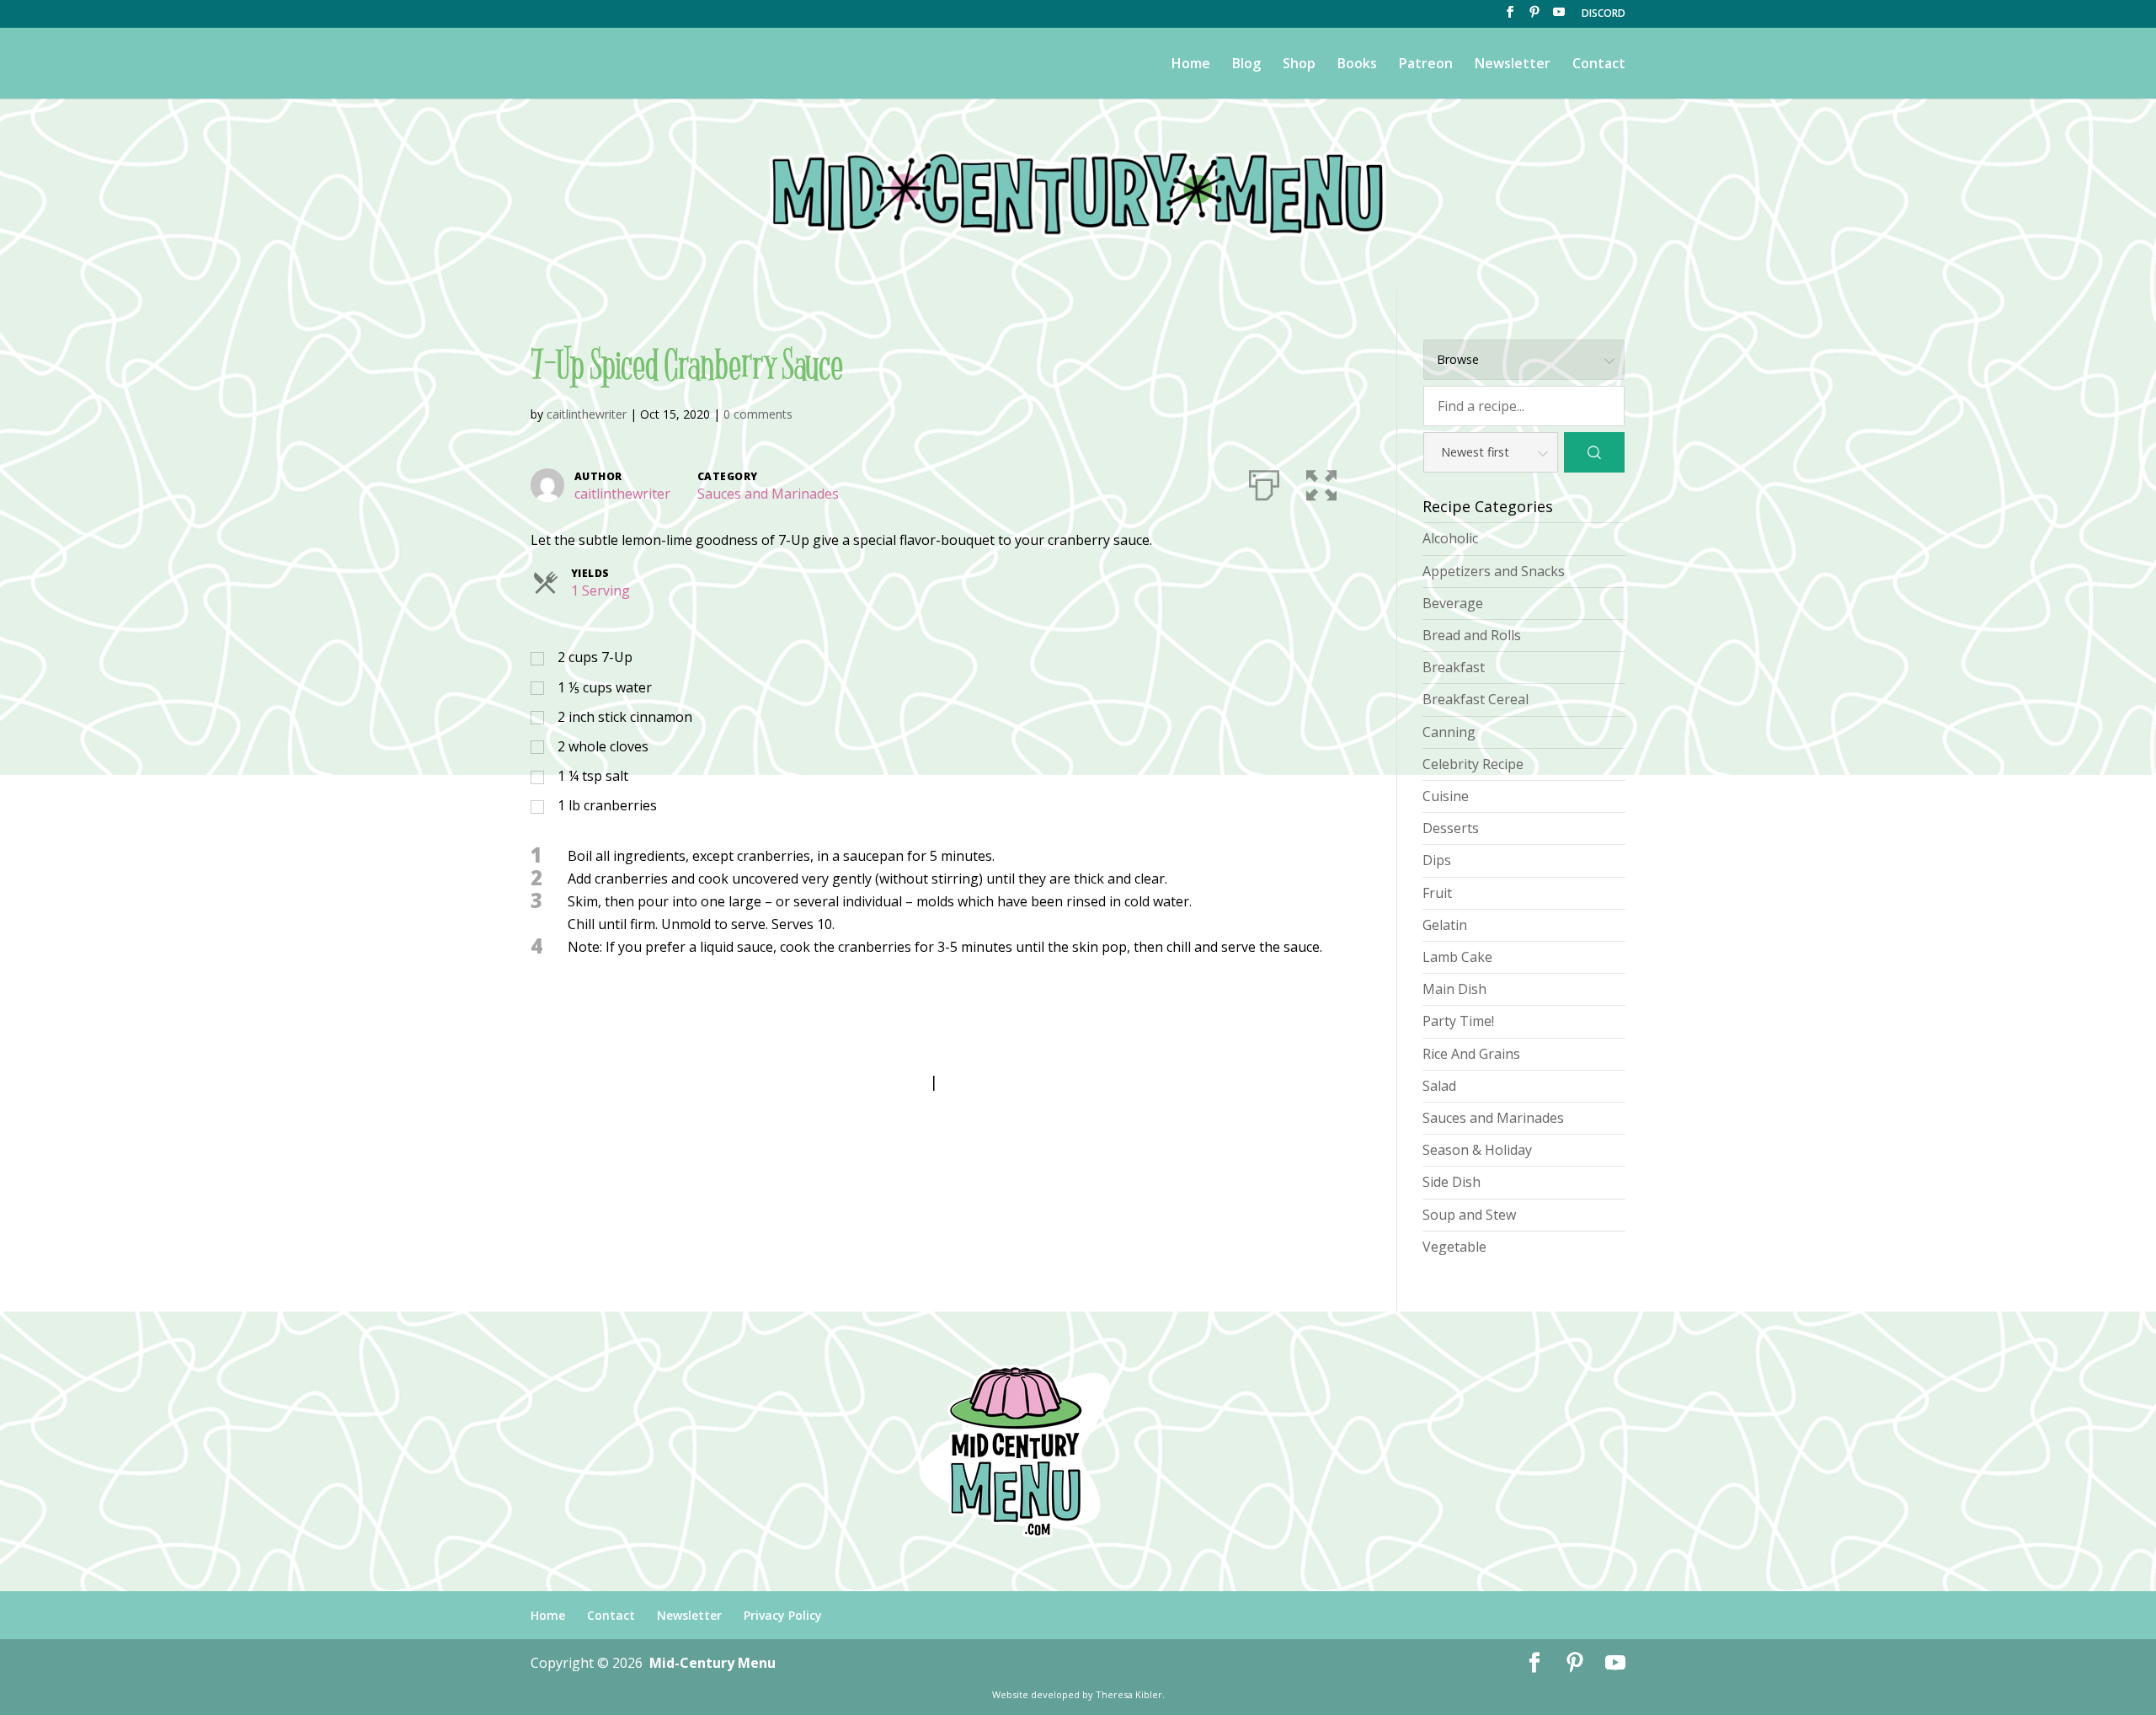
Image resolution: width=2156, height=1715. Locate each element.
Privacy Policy (783, 1615)
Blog (1246, 65)
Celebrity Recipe (1473, 764)
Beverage (1453, 603)
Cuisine (1446, 796)
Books (1357, 65)
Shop (1299, 65)
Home (1191, 65)
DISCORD (1604, 14)
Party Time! (1458, 1021)
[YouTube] (1559, 17)
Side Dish (1452, 1182)
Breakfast (1454, 667)
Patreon (1426, 65)
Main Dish (1454, 989)
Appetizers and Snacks (1494, 571)
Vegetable (1454, 1247)
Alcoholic (1450, 538)
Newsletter (1513, 65)
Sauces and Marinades (768, 494)
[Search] (1594, 452)
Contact (1599, 65)
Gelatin (1445, 925)
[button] (1321, 482)
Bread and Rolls (1472, 635)
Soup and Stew (1469, 1215)
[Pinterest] (1534, 17)
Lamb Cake (1457, 957)
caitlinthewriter (587, 414)
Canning (1449, 732)
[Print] (1264, 482)
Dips (1437, 860)
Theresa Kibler (1129, 1694)
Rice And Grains (1471, 1054)
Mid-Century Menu (712, 1663)
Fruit (1437, 893)
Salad (1439, 1086)
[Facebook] (1510, 17)
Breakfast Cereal (1476, 699)
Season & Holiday (1477, 1150)
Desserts (1451, 828)
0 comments (758, 414)
